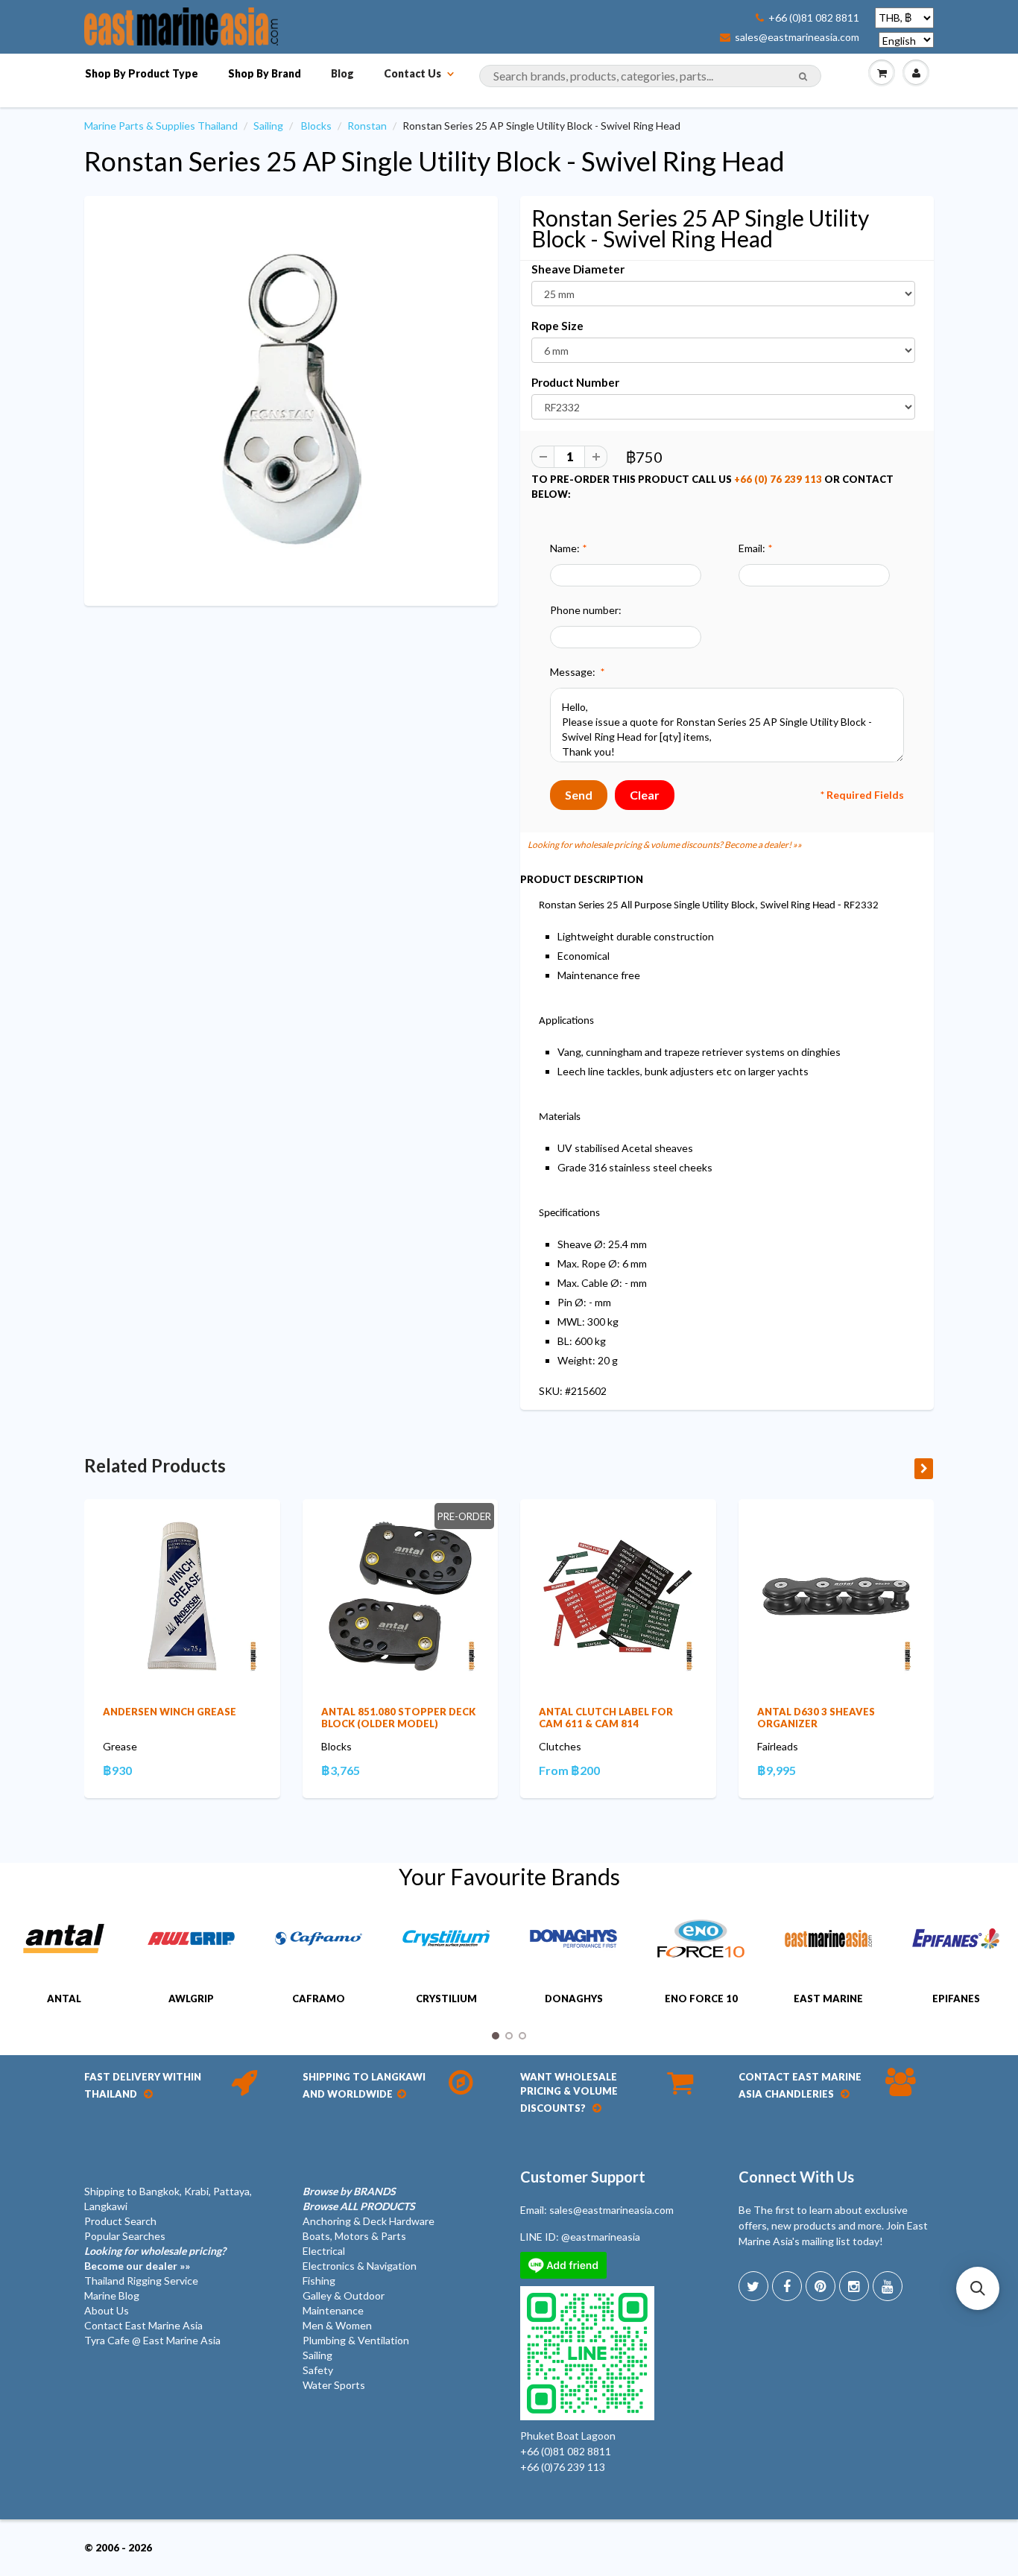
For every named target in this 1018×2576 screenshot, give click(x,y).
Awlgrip (191, 1999)
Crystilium (446, 1999)
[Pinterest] (821, 2286)
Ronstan (367, 126)
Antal (64, 1999)
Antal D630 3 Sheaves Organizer (816, 1718)
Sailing (268, 126)
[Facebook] (787, 2286)
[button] (978, 2288)
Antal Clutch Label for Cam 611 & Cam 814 (606, 1718)
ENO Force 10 (701, 1999)
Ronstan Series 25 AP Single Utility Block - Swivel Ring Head (434, 161)
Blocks (316, 126)
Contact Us (412, 73)
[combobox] (650, 76)
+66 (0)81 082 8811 (814, 18)
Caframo (319, 1999)
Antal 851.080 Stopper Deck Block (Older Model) (398, 1718)
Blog (342, 73)
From (569, 1770)
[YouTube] (888, 2286)
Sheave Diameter (578, 269)
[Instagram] (854, 2286)
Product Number (575, 382)
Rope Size (557, 326)
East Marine (828, 1999)
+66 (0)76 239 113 (563, 2467)
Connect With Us (796, 2177)
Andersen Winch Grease (170, 1712)
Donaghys (574, 1999)
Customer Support (583, 2177)
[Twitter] (753, 2286)
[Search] (803, 77)
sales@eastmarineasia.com (797, 37)
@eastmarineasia (601, 2237)
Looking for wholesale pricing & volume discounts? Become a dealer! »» (665, 845)
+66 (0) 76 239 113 (778, 479)
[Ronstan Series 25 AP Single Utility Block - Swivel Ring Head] (291, 399)
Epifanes (956, 1999)
